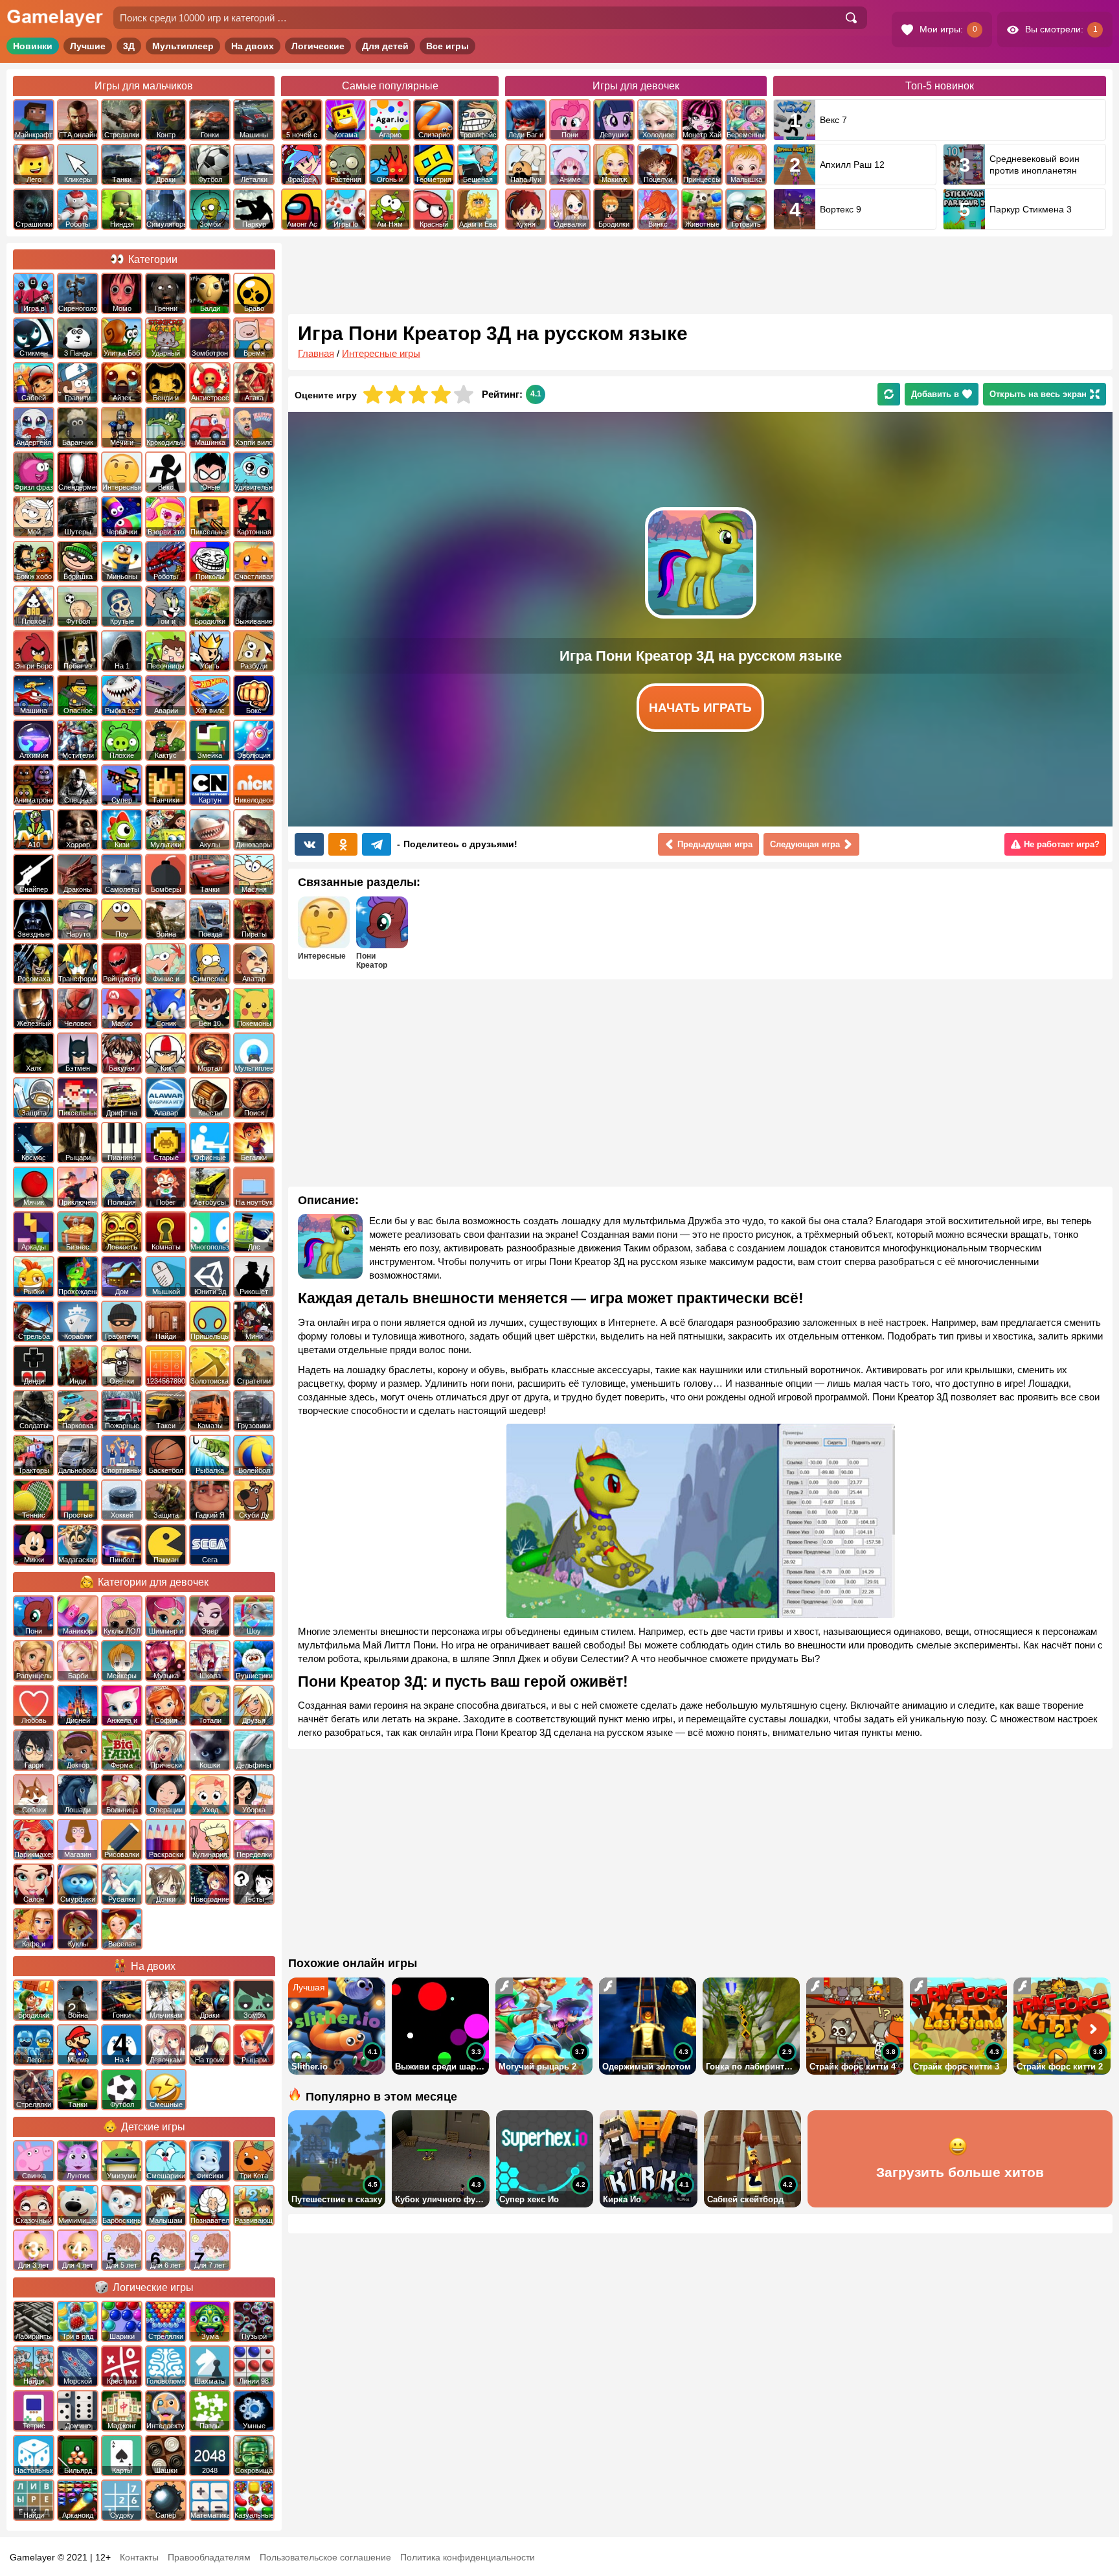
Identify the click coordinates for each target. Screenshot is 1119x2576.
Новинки (33, 46)
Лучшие (88, 46)
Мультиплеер (183, 46)
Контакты (139, 2557)
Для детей (385, 46)
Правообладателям (209, 2557)
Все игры (447, 46)
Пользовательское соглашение (325, 2557)
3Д (129, 46)
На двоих (253, 46)
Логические (318, 46)
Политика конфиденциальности (468, 2557)
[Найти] (851, 18)
